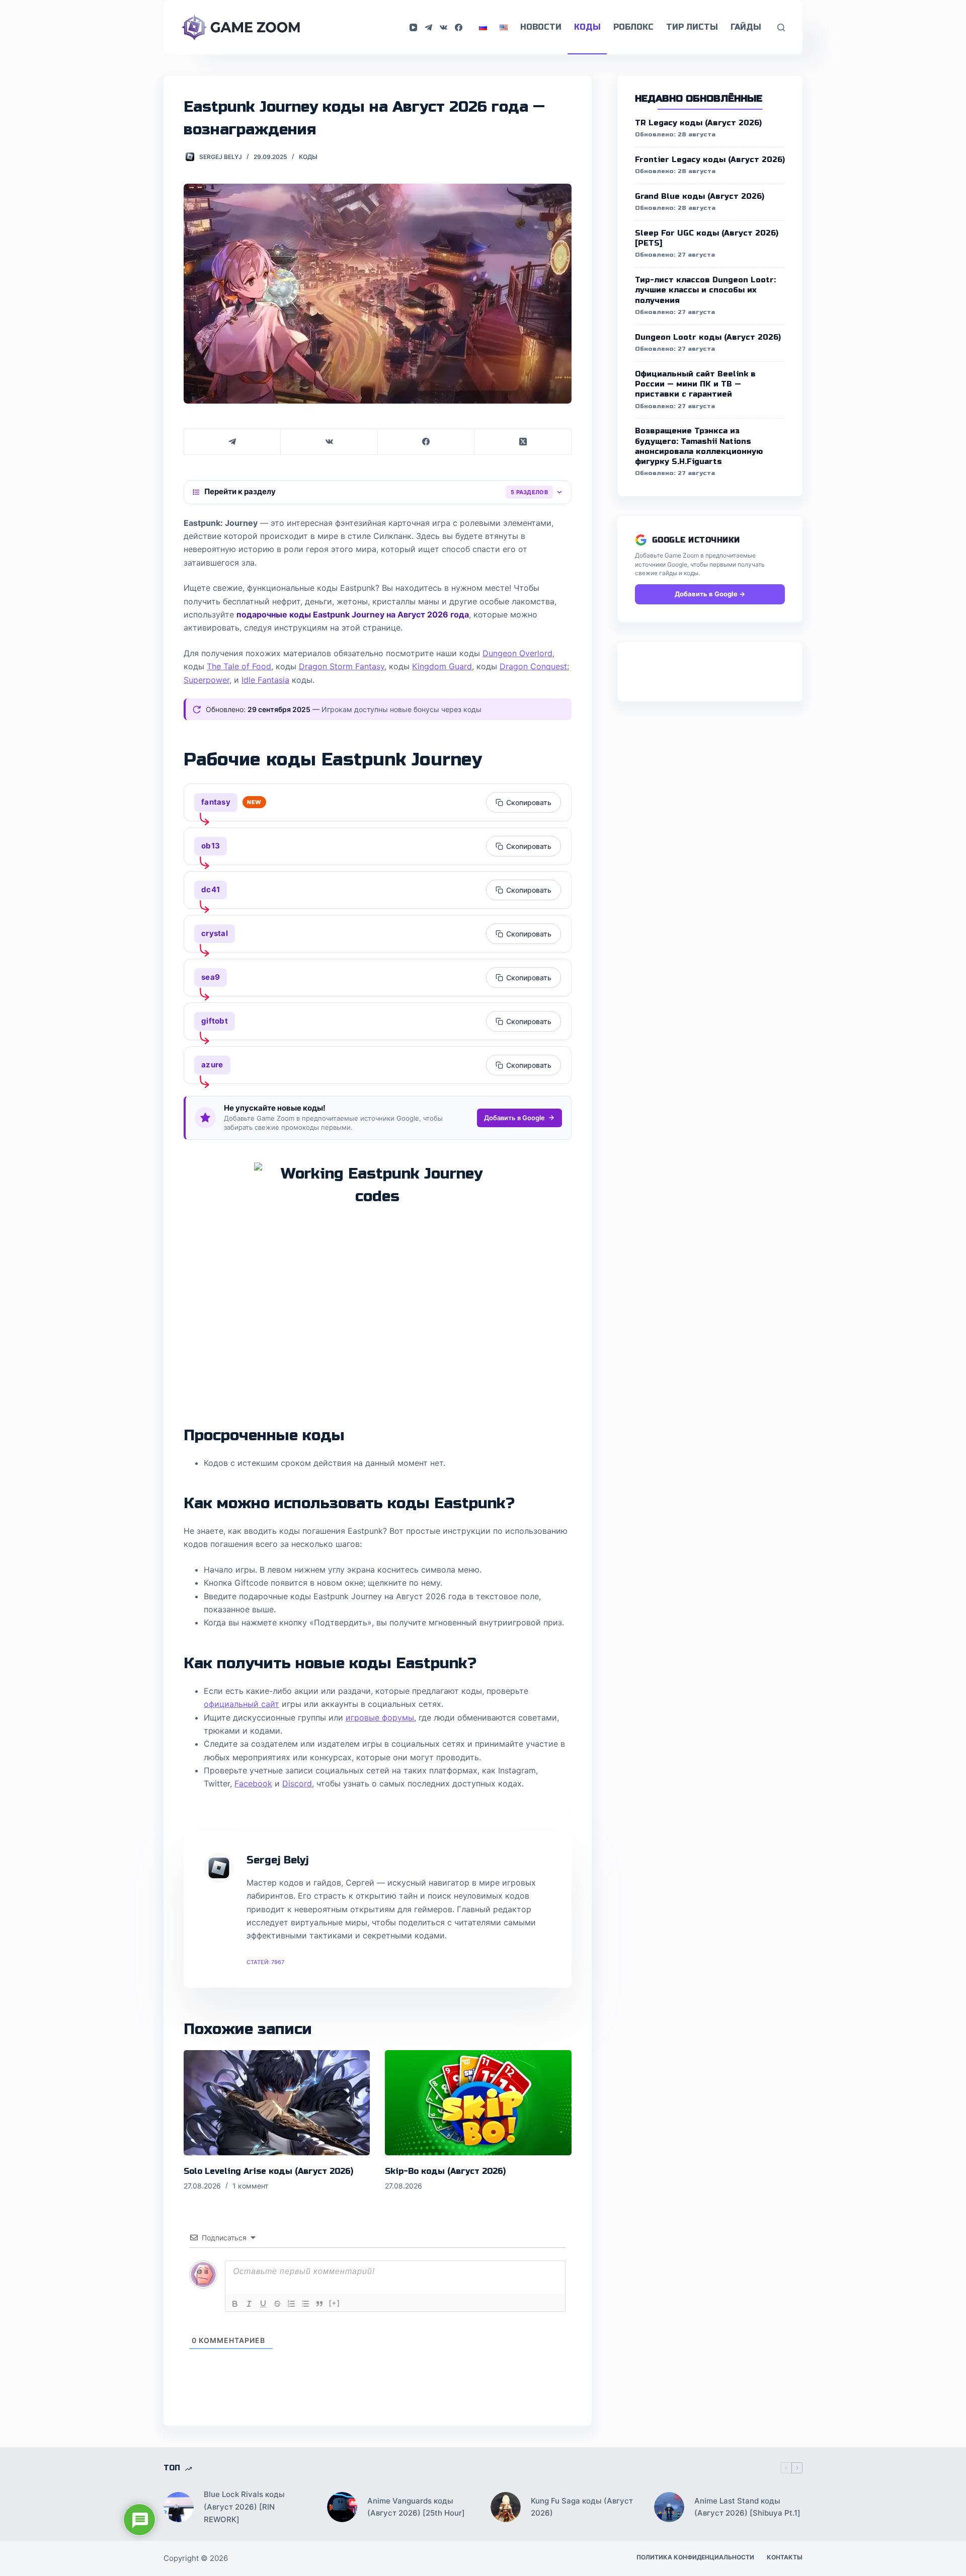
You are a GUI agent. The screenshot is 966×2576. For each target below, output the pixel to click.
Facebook (253, 1783)
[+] (335, 2303)
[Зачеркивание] (277, 2304)
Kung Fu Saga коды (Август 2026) (582, 2507)
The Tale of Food (239, 666)
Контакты (785, 2557)
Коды (587, 27)
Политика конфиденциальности (695, 2557)
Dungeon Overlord (517, 653)
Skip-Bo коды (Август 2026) (445, 2171)
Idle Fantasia (265, 680)
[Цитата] (319, 2304)
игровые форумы (380, 1718)
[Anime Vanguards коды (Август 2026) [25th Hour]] (342, 2507)
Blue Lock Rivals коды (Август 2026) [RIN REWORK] (244, 2507)
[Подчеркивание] (263, 2304)
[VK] (444, 27)
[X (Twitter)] (523, 442)
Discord (297, 1783)
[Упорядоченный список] (291, 2304)
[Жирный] (235, 2304)
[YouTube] (413, 27)
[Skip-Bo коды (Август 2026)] (478, 2102)
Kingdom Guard (442, 666)
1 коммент (250, 2186)
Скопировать (529, 802)
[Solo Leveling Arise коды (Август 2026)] (277, 2102)
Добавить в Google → (710, 594)
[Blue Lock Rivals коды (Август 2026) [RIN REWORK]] (179, 2507)
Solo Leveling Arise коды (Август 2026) (268, 2171)
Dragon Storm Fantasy (342, 666)
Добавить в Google (514, 1118)
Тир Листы (692, 27)
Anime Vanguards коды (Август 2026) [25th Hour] (416, 2507)
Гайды (746, 27)
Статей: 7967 (265, 1962)
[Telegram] (428, 27)
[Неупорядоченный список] (305, 2304)
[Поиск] (781, 27)
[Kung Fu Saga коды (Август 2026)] (506, 2507)
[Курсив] (249, 2304)
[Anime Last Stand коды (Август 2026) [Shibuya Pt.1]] (669, 2507)
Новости (541, 27)
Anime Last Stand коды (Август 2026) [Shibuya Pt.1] (747, 2507)
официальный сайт (242, 1704)
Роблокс (633, 27)
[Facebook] (459, 27)
